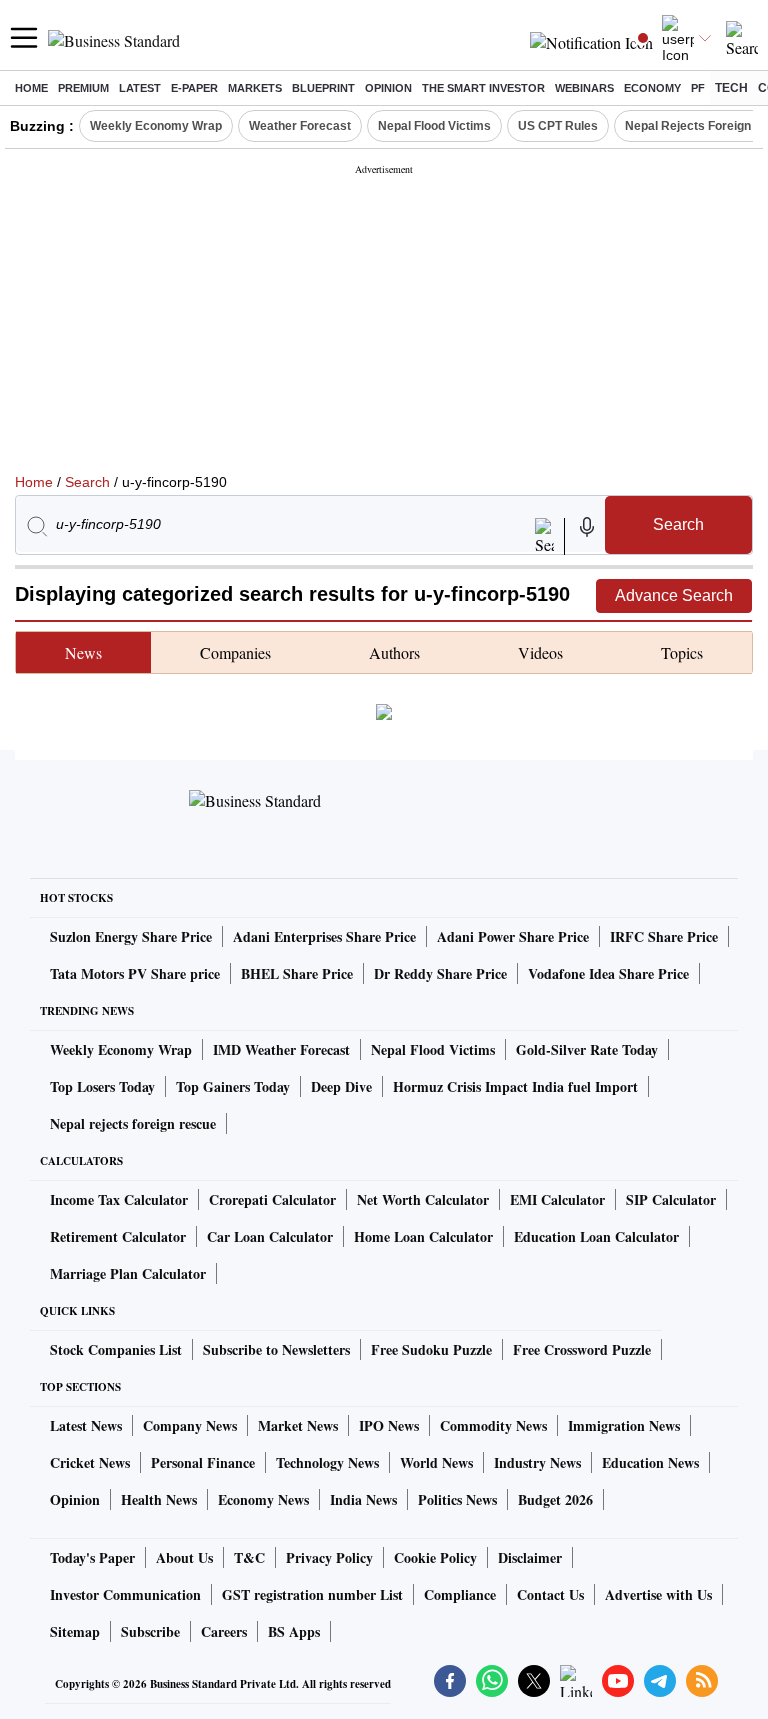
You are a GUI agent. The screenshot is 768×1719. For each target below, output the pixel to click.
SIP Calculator (671, 1199)
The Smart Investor (483, 88)
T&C (249, 1557)
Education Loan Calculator (596, 1236)
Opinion (388, 88)
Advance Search (674, 595)
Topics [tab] (682, 652)
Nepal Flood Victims (434, 126)
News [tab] (83, 652)
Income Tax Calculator (119, 1199)
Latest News (86, 1425)
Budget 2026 (555, 1499)
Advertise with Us (658, 1594)
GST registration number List (312, 1594)
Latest (140, 88)
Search (87, 482)
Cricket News (90, 1462)
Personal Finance (203, 1462)
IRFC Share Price (664, 936)
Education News (650, 1462)
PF (698, 88)
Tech (731, 88)
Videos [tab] (540, 652)
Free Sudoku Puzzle (431, 1349)
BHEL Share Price (297, 973)
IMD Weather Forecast (281, 1049)
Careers (224, 1631)
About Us (184, 1557)
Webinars (584, 88)
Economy (652, 88)
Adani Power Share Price (513, 936)
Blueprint (323, 88)
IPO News (389, 1425)
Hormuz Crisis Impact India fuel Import (515, 1086)
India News (363, 1499)
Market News (298, 1425)
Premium (83, 88)
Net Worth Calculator (423, 1199)
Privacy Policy (329, 1557)
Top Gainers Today (233, 1086)
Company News (190, 1425)
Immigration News (624, 1425)
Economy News (263, 1499)
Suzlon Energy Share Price (131, 936)
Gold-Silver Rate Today (587, 1049)
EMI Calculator (557, 1199)
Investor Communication (125, 1594)
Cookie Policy (435, 1557)
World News (436, 1462)
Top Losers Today (102, 1086)
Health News (159, 1499)
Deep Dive (341, 1086)
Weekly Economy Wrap (156, 126)
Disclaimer (530, 1557)
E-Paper (194, 88)
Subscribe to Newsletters (276, 1349)
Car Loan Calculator (270, 1236)
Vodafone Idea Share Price (608, 973)
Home (31, 88)
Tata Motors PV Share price (135, 973)
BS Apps (294, 1631)
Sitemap (75, 1631)
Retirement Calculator (118, 1236)
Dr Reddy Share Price (440, 973)
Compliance (460, 1594)
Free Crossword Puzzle (582, 1349)
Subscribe (150, 1631)
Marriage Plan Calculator (128, 1273)
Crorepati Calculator (272, 1199)
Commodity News (493, 1425)
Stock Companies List (116, 1349)
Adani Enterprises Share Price (324, 936)
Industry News (537, 1462)
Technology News (327, 1462)
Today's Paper (92, 1557)
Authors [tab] (394, 652)
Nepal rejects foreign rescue (133, 1123)
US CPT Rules (558, 126)
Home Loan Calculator (423, 1236)
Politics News (457, 1499)
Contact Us (550, 1594)
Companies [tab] (235, 652)
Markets (255, 88)
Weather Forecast (300, 126)
